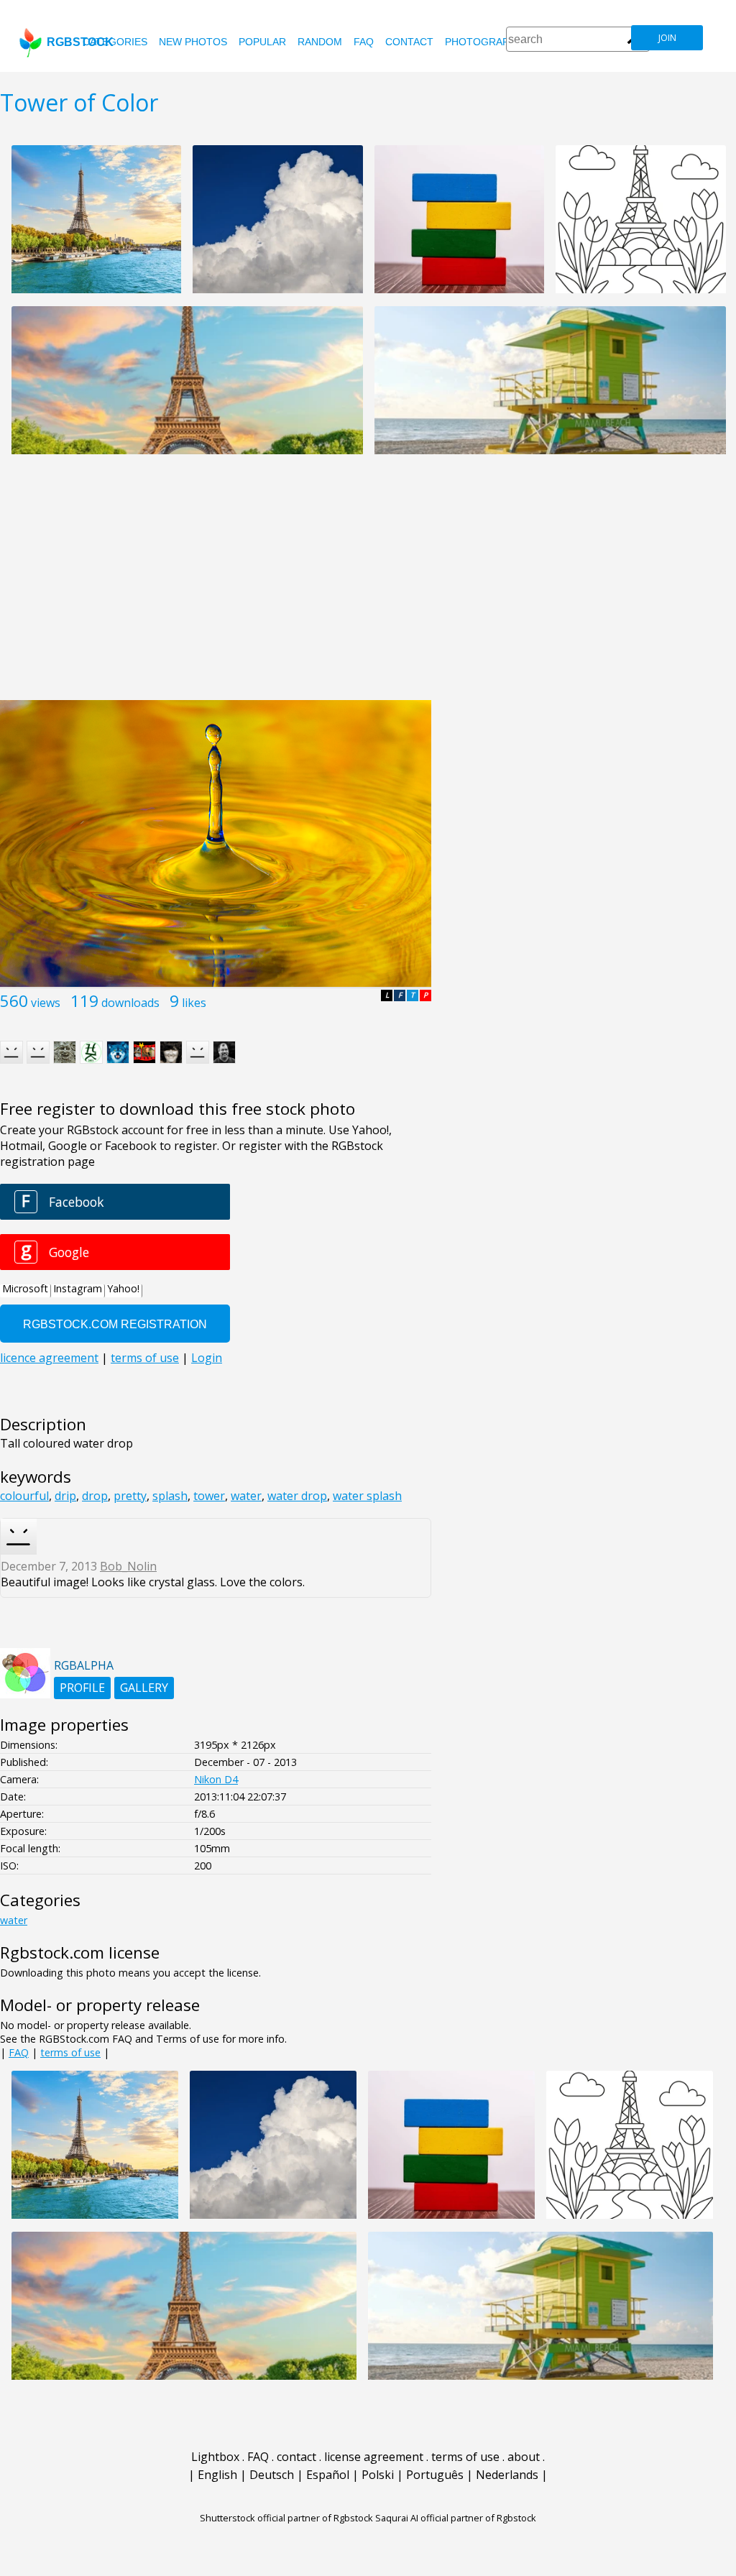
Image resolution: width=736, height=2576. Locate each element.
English (217, 2475)
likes (194, 1003)
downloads (130, 1003)
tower (209, 1496)
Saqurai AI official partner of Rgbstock (456, 2518)
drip (65, 1496)
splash (170, 1496)
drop (95, 1496)
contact (409, 42)
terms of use (70, 2052)
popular (262, 42)
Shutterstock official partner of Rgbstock (286, 2518)
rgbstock (80, 42)
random (320, 42)
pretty (130, 1496)
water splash (367, 1496)
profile (82, 1688)
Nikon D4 (216, 1779)
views (46, 1003)
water (246, 1496)
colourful (24, 1496)
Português (435, 2475)
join (667, 38)
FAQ (364, 42)
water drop (297, 1496)
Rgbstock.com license (80, 1952)
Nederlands (507, 2475)
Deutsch (272, 2475)
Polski (378, 2475)
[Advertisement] (368, 585)
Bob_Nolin (128, 1566)
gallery (144, 1688)
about (524, 2457)
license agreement (374, 2457)
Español (328, 2475)
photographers (491, 42)
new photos (193, 42)
